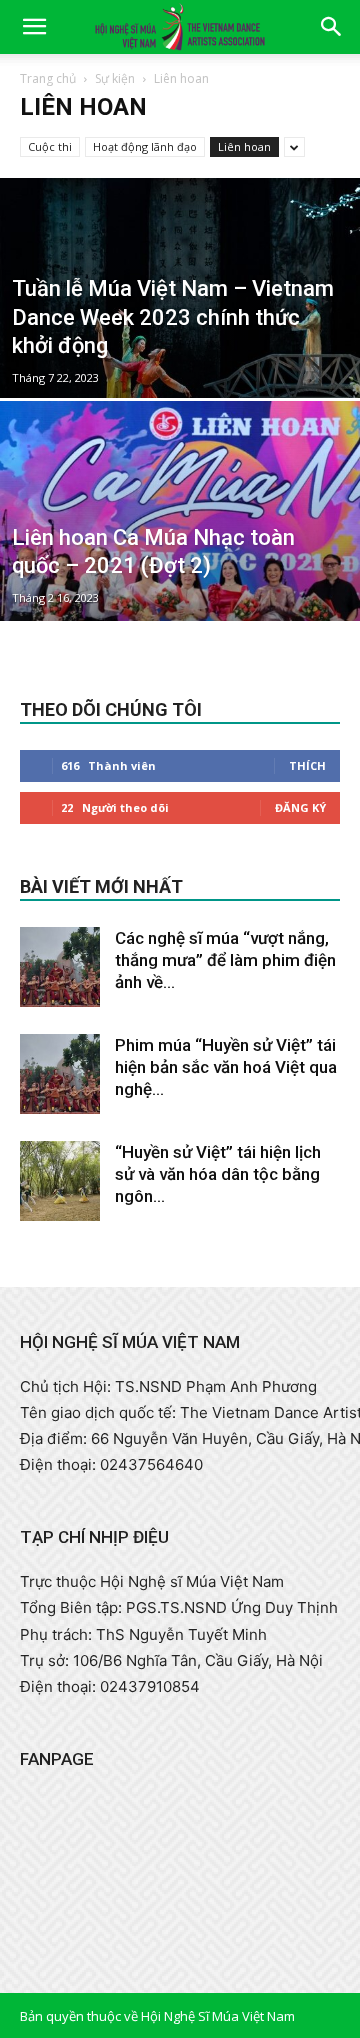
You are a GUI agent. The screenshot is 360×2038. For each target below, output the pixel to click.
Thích (307, 765)
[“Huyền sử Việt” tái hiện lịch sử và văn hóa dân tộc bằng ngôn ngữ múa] (60, 1181)
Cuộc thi (50, 146)
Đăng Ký (300, 807)
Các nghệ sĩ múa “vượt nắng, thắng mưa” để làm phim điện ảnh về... (225, 960)
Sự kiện (115, 78)
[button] (34, 27)
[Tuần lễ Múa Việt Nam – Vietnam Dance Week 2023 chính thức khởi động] (180, 322)
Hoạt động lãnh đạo (145, 146)
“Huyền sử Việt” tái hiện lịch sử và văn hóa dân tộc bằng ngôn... (218, 1174)
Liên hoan (244, 146)
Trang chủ (48, 78)
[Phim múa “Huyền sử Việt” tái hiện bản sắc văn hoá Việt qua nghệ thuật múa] (60, 1074)
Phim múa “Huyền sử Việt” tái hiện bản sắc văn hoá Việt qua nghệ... (226, 1067)
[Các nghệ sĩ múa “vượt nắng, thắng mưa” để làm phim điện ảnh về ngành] (60, 967)
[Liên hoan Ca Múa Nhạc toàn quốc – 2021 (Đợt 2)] (180, 556)
